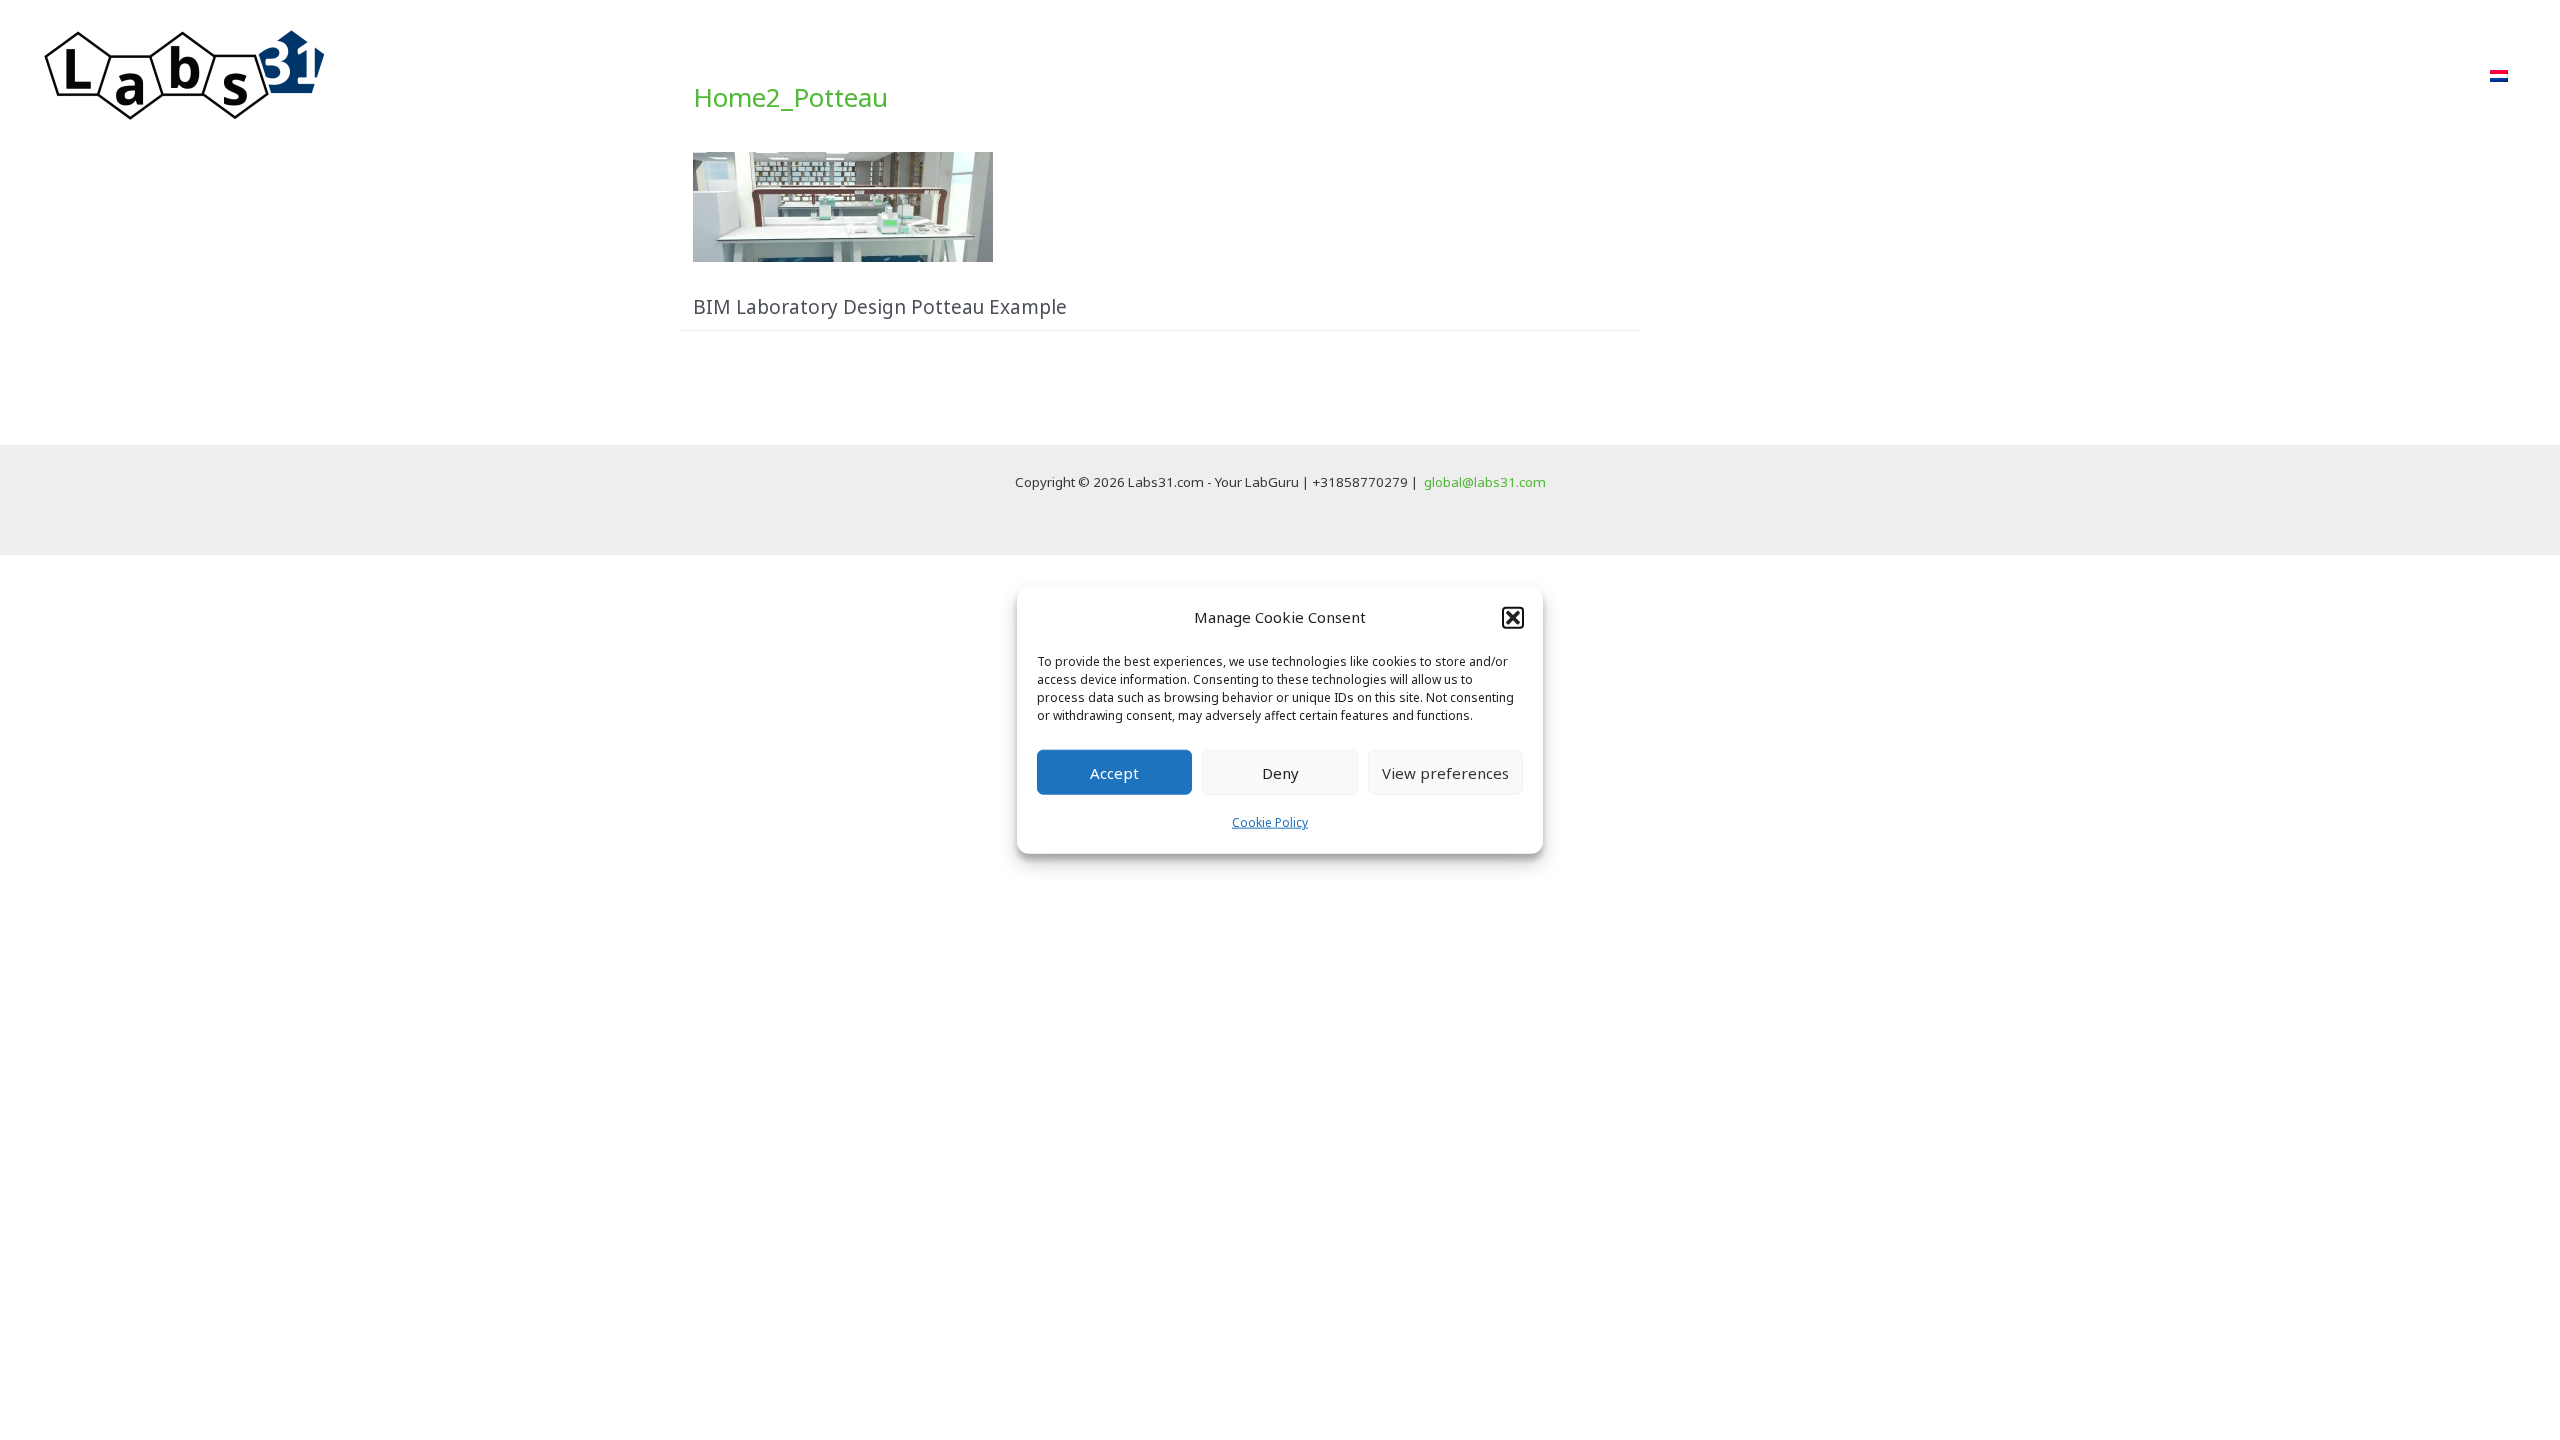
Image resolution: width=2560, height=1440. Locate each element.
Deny (1280, 773)
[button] (1513, 617)
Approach (1963, 75)
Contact (2422, 75)
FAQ (2336, 75)
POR (2156, 75)
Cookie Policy (1270, 822)
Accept (1114, 773)
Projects (2071, 75)
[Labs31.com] (185, 74)
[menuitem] (2499, 76)
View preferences (1445, 773)
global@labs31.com (1485, 482)
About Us (2246, 75)
